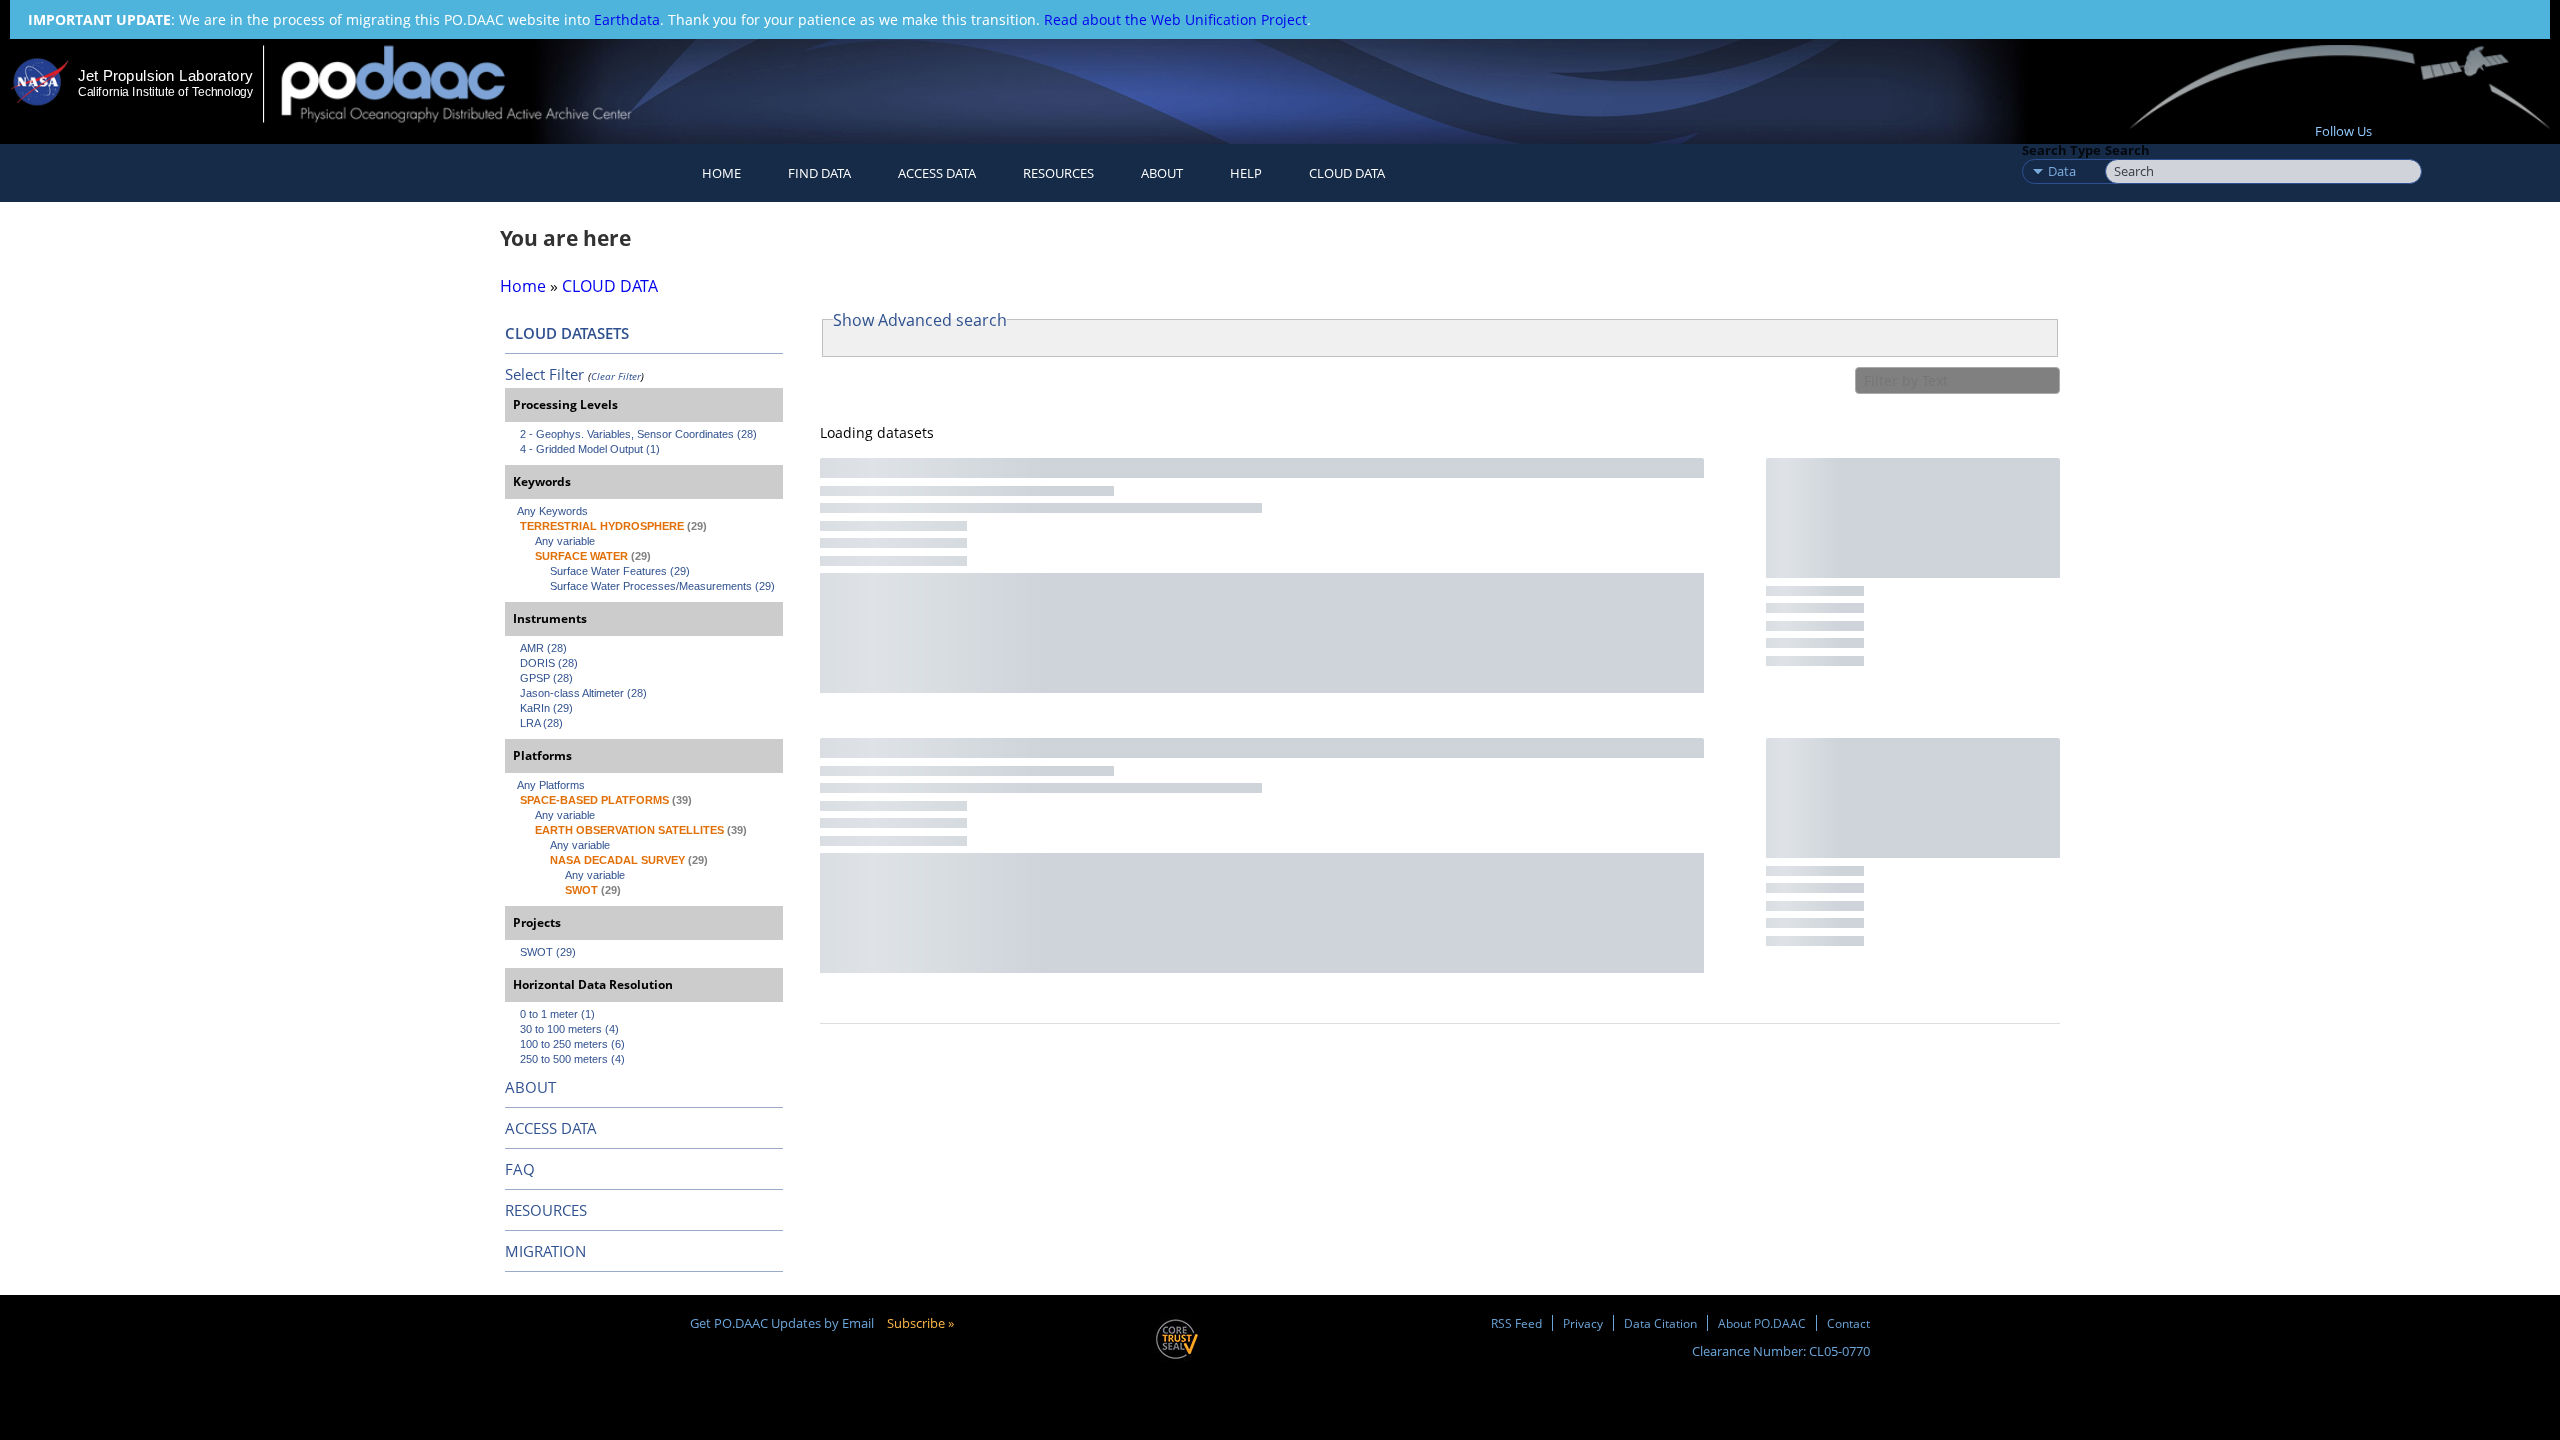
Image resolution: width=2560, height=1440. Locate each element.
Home (721, 173)
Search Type (2061, 150)
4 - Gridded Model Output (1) (590, 449)
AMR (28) (543, 648)
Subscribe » (920, 1323)
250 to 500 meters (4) (572, 1059)
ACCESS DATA (551, 1128)
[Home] (473, 83)
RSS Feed (1516, 1323)
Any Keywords (552, 511)
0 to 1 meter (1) (557, 1014)
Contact (1848, 1323)
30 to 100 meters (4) (569, 1029)
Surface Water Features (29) (620, 571)
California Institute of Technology (165, 92)
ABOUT (530, 1087)
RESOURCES (1058, 173)
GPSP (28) (546, 678)
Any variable (565, 541)
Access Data (937, 173)
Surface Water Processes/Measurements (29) (662, 586)
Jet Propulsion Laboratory (165, 75)
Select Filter (544, 374)
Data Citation (1660, 1323)
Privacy (1583, 1323)
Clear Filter (616, 376)
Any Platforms (551, 785)
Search (2127, 150)
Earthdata (627, 19)
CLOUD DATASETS (567, 333)
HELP (1246, 173)
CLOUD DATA (1347, 173)
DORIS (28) (549, 663)
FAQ (520, 1169)
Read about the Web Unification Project (1175, 19)
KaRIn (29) (546, 708)
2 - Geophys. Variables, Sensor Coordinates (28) (638, 434)
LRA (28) (541, 723)
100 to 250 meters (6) (572, 1044)
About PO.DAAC (1762, 1323)
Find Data (819, 173)
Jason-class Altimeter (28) (583, 693)
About (1162, 173)
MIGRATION (545, 1251)
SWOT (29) (548, 952)
